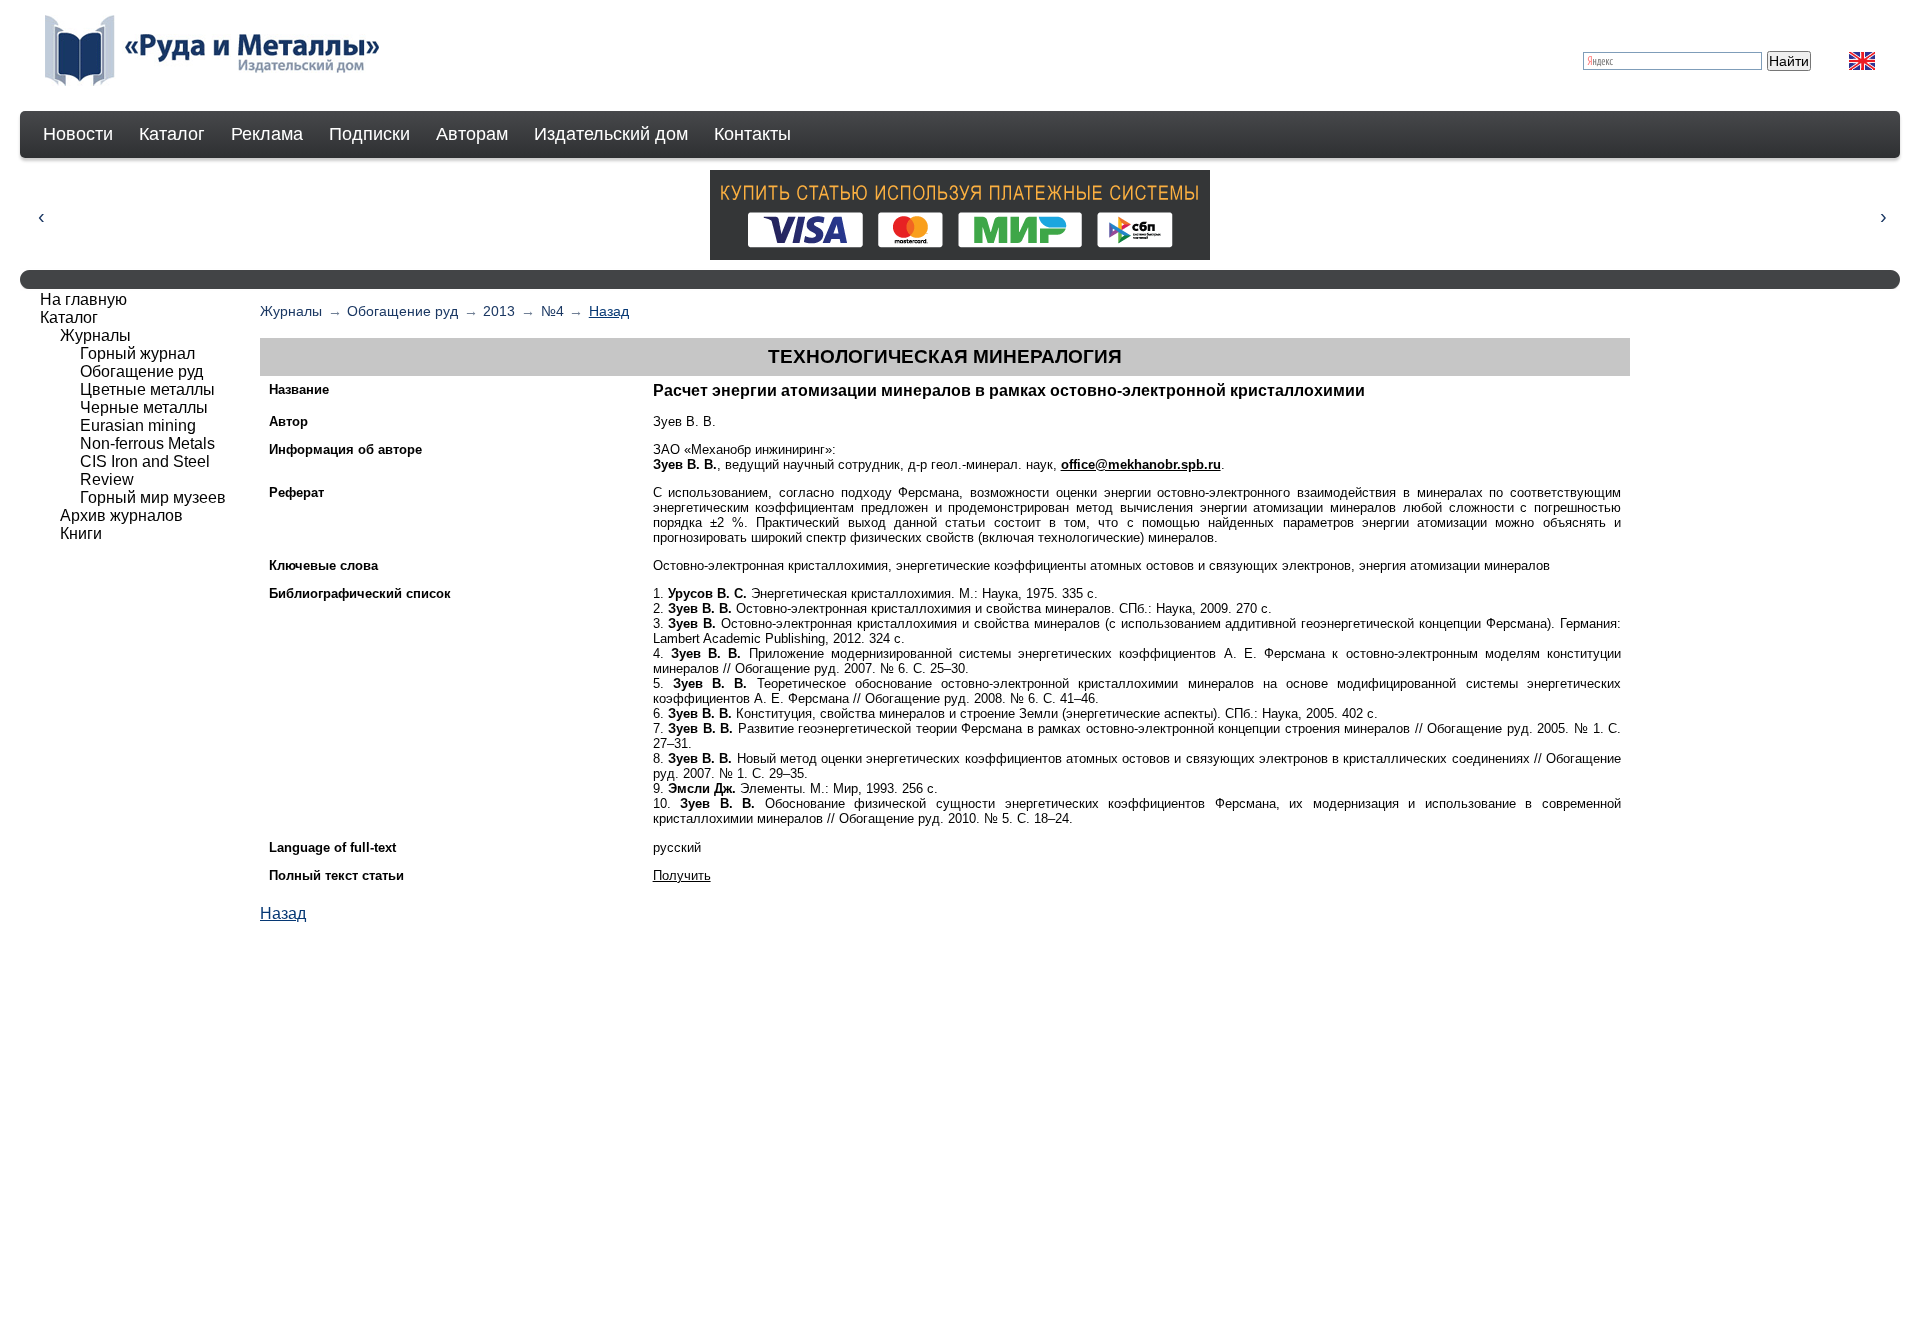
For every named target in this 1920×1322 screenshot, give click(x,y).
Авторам (472, 134)
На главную (83, 299)
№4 (552, 311)
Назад (609, 311)
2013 (499, 311)
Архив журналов (121, 515)
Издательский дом (611, 134)
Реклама (267, 134)
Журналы (291, 311)
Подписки (369, 134)
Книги (81, 533)
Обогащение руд (402, 311)
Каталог (172, 134)
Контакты (752, 134)
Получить (682, 875)
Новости (78, 134)
